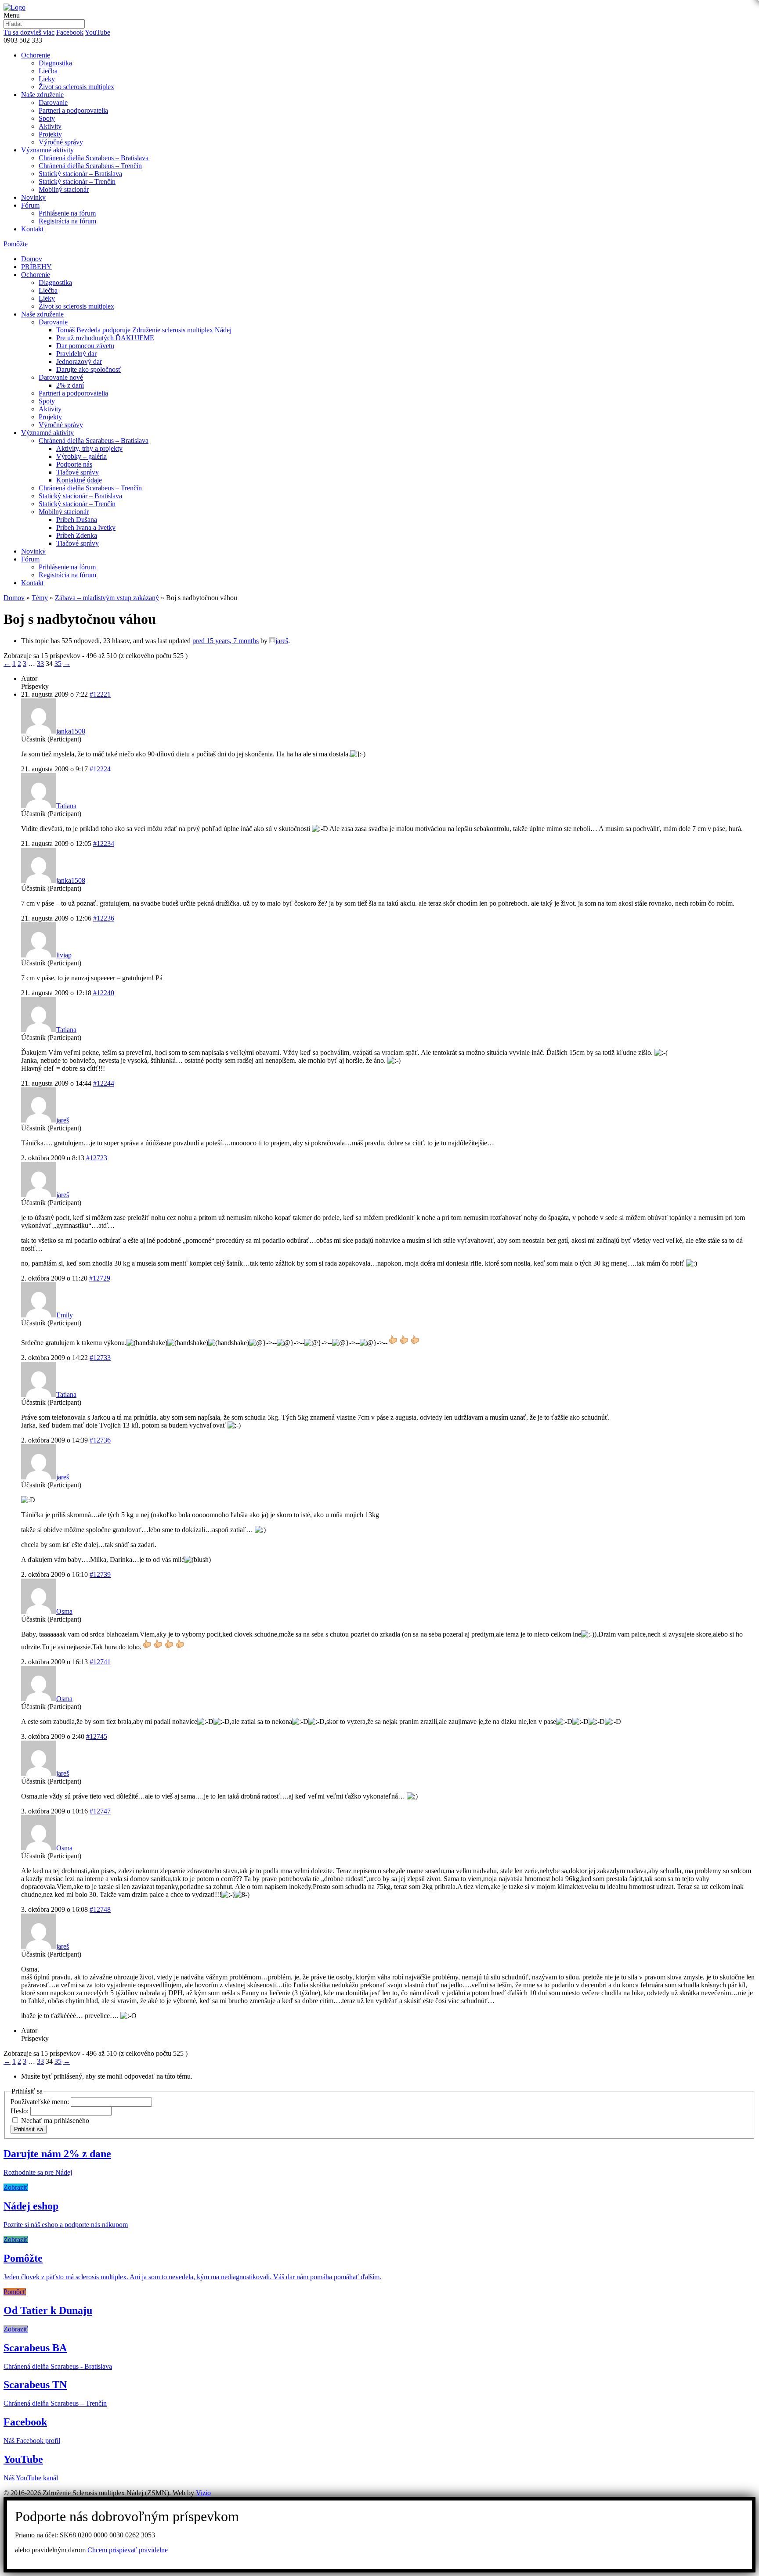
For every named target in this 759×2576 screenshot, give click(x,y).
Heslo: (20, 2111)
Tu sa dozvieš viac (29, 32)
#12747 (100, 1811)
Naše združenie (42, 95)
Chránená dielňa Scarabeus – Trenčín (90, 166)
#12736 (100, 1440)
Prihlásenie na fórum (67, 213)
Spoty (47, 118)
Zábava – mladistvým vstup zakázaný (107, 598)
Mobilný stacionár (64, 189)
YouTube (98, 32)
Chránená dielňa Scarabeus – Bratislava (94, 158)
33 (40, 664)
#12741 (100, 1662)
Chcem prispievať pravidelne (128, 2550)
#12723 (97, 1158)
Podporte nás (74, 464)
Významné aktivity (47, 150)
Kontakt (32, 229)
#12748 (100, 1909)
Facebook (70, 32)
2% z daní (70, 385)
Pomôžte (16, 244)
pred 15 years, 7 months (226, 641)
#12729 (100, 1278)
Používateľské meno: (41, 2102)
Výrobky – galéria (81, 456)
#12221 (100, 694)
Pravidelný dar (76, 354)
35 (58, 664)
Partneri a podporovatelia (73, 110)
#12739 (100, 1574)
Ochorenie (36, 55)
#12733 (100, 1358)
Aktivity (50, 126)
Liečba (48, 71)
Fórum (30, 205)
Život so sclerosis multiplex (76, 87)
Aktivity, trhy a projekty (89, 448)
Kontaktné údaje (79, 480)
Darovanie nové (61, 377)
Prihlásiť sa (29, 2129)
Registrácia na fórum (67, 221)
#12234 (104, 844)
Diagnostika (55, 63)
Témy (40, 598)
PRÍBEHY (36, 267)
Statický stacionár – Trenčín (77, 182)
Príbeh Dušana (77, 520)
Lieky (47, 79)
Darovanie (53, 103)
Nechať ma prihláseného (55, 2121)
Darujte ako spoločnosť (89, 369)
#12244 (104, 1083)
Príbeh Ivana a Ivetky (86, 527)
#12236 (104, 918)
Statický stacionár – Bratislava (80, 174)
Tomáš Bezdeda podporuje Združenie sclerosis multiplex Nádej (144, 330)
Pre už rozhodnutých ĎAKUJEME (105, 338)
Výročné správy (61, 142)
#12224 (100, 769)
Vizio (203, 2493)
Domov (32, 259)
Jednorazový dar (79, 362)
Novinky (33, 197)
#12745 (97, 1736)
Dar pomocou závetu (85, 346)
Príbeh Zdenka (77, 535)
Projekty (50, 134)
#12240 (104, 993)
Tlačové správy (78, 472)
